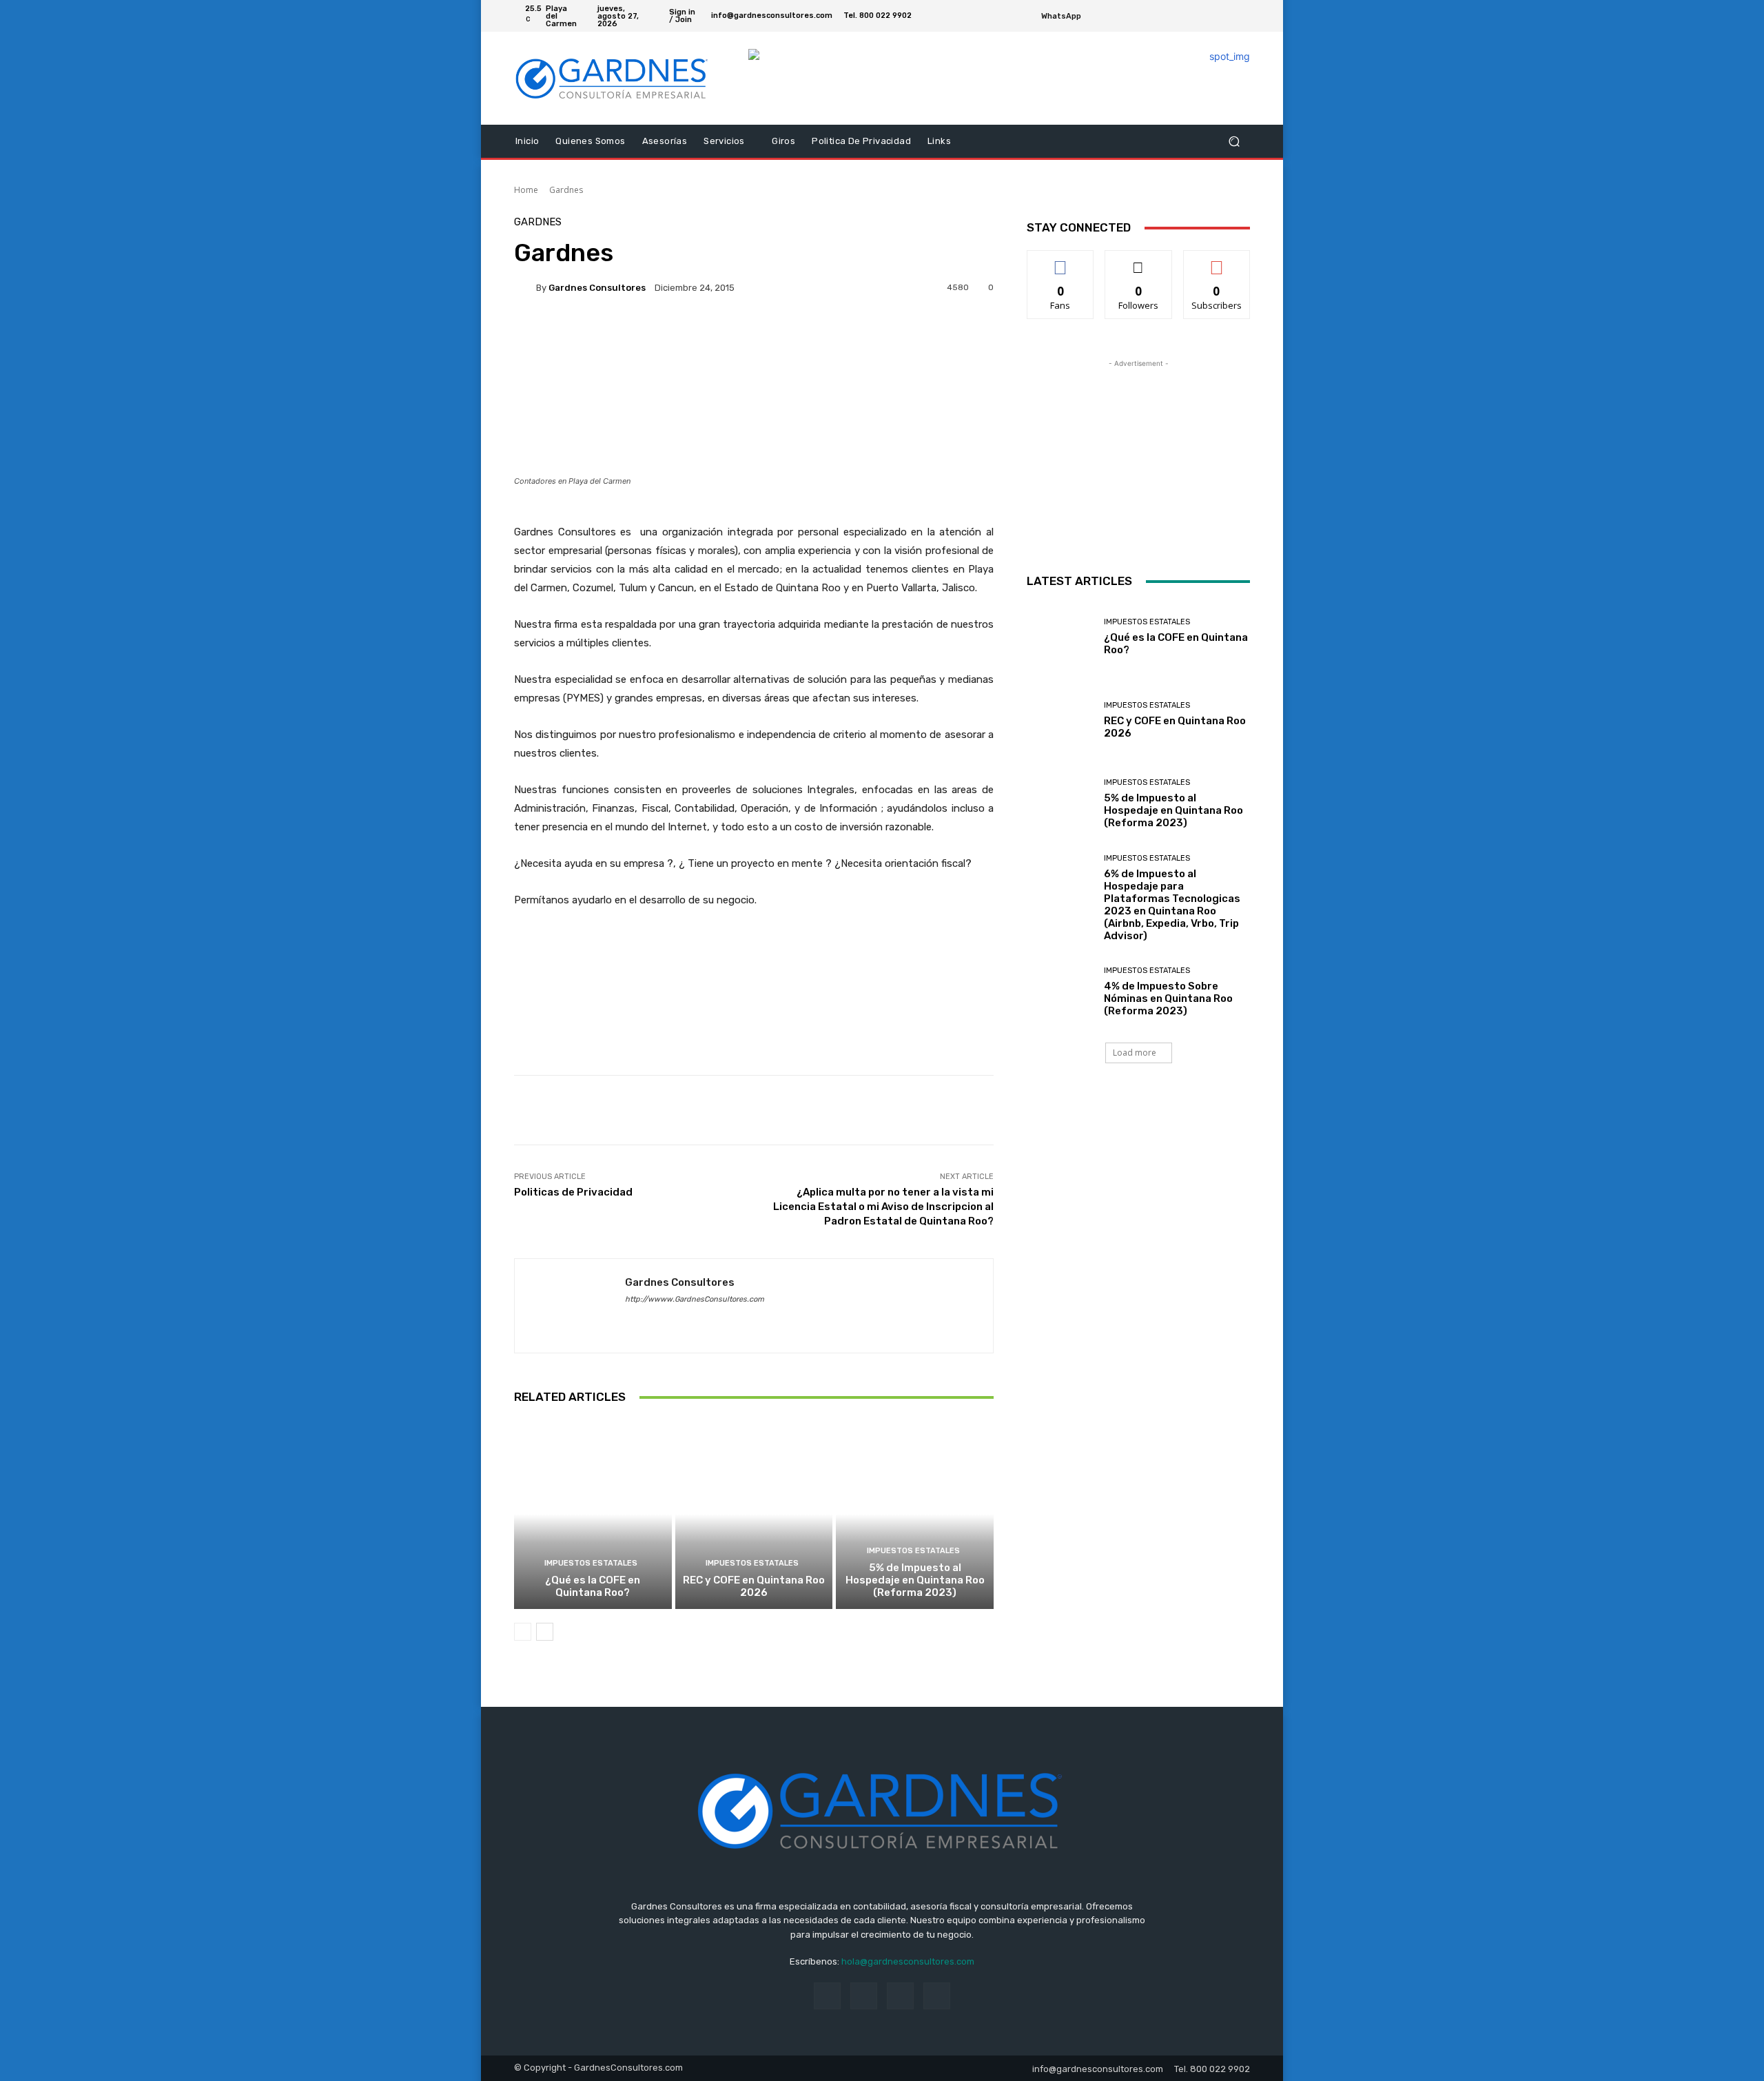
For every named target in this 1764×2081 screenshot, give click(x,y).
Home (526, 190)
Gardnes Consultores (597, 288)
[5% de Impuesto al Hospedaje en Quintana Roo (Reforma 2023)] (915, 1514)
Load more (1135, 1053)
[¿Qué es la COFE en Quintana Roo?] (593, 1514)
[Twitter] (1225, 16)
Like (1061, 261)
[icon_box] (1069, 18)
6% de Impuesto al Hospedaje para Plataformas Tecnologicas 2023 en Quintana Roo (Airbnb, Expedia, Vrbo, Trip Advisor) (1172, 905)
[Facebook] (1209, 16)
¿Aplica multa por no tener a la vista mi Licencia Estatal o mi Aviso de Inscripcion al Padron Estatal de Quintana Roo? (883, 1207)
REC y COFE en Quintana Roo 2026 (754, 1586)
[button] (1234, 142)
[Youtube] (1242, 16)
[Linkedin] (654, 1319)
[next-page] (545, 1632)
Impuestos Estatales (591, 1563)
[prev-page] (523, 1632)
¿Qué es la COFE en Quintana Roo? (593, 1586)
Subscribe (1217, 261)
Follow (1139, 261)
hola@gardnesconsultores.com (908, 1961)
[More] (701, 335)
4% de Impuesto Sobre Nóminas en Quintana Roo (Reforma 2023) (1168, 998)
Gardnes (566, 190)
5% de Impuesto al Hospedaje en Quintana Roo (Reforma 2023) (915, 1580)
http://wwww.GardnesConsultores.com (695, 1299)
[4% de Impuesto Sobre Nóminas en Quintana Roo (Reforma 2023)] (1060, 992)
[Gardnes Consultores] (525, 287)
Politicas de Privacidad (573, 1192)
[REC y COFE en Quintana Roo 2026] (754, 1514)
